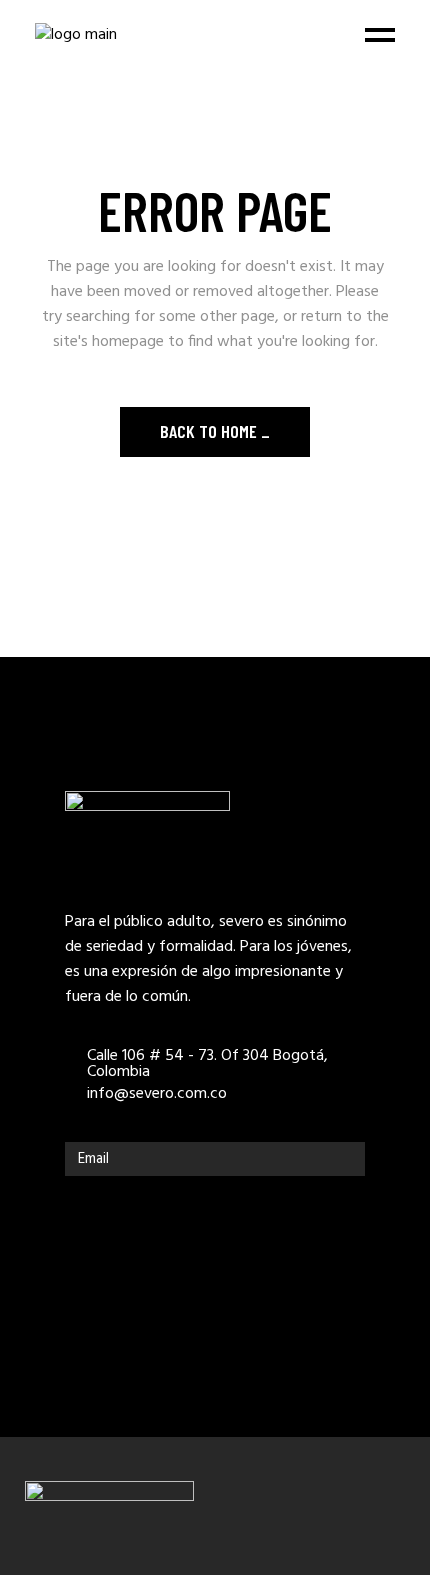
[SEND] (345, 1159)
